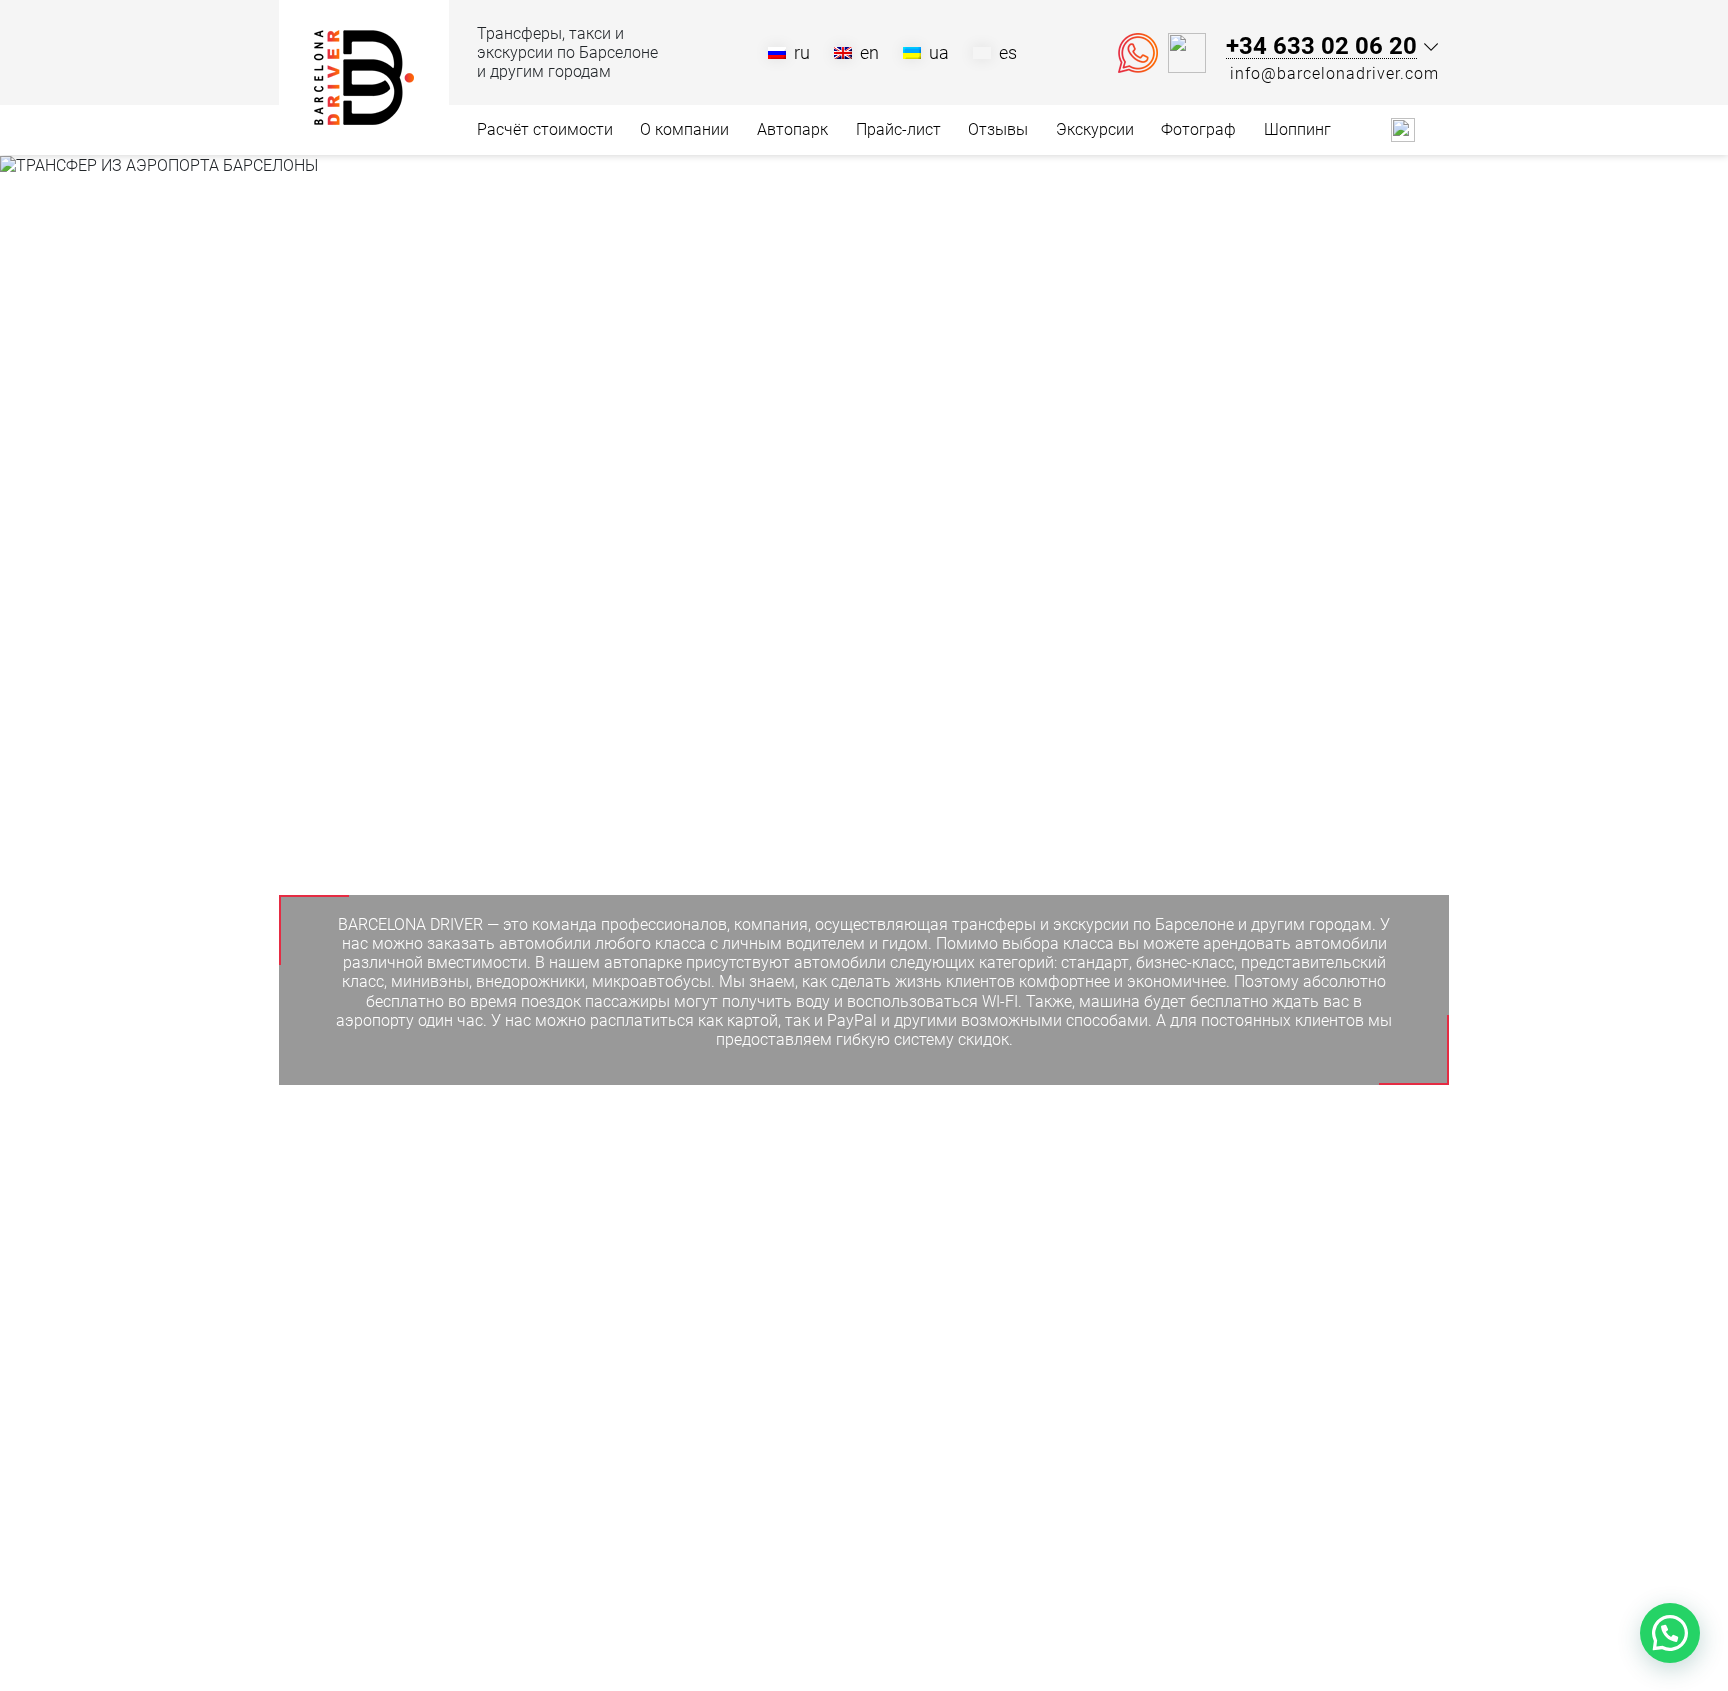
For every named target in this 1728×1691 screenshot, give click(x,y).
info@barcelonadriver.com (1334, 73)
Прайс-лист (898, 129)
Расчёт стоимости (545, 129)
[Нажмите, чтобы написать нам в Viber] (1187, 53)
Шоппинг (1297, 129)
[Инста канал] (1437, 129)
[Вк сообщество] (1403, 128)
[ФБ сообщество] (1375, 128)
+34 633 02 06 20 (1321, 46)
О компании (684, 129)
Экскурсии (1095, 129)
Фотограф (1198, 129)
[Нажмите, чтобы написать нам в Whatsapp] (1138, 53)
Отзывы (998, 129)
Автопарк (792, 129)
